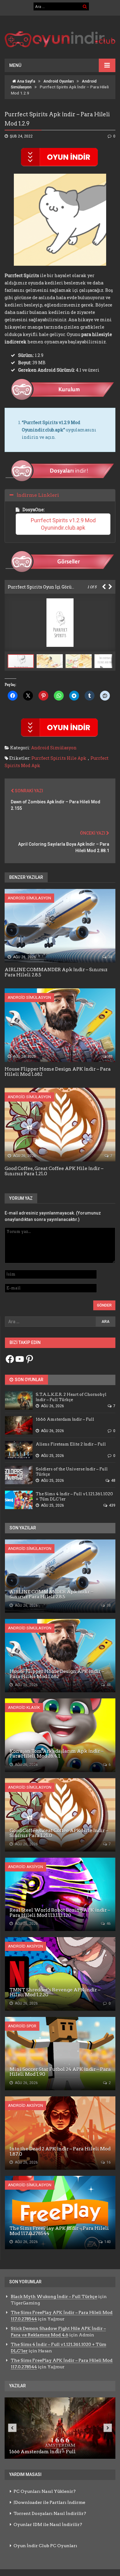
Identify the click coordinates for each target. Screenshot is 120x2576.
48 (110, 1056)
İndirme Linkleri (38, 495)
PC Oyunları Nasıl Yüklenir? (45, 2491)
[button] (51, 661)
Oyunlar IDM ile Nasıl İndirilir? (48, 2524)
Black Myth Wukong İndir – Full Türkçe (54, 2296)
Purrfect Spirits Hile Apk (59, 758)
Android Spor (22, 2026)
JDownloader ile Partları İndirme (49, 2502)
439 (112, 1505)
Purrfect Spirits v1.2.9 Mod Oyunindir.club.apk (64, 524)
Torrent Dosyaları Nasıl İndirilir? (50, 2513)
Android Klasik (24, 1707)
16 (108, 2162)
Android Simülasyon (54, 748)
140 (107, 2242)
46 (108, 1924)
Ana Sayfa (26, 81)
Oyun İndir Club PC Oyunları (45, 2546)
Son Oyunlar (29, 1380)
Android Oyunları (58, 81)
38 (110, 957)
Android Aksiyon (26, 1867)
